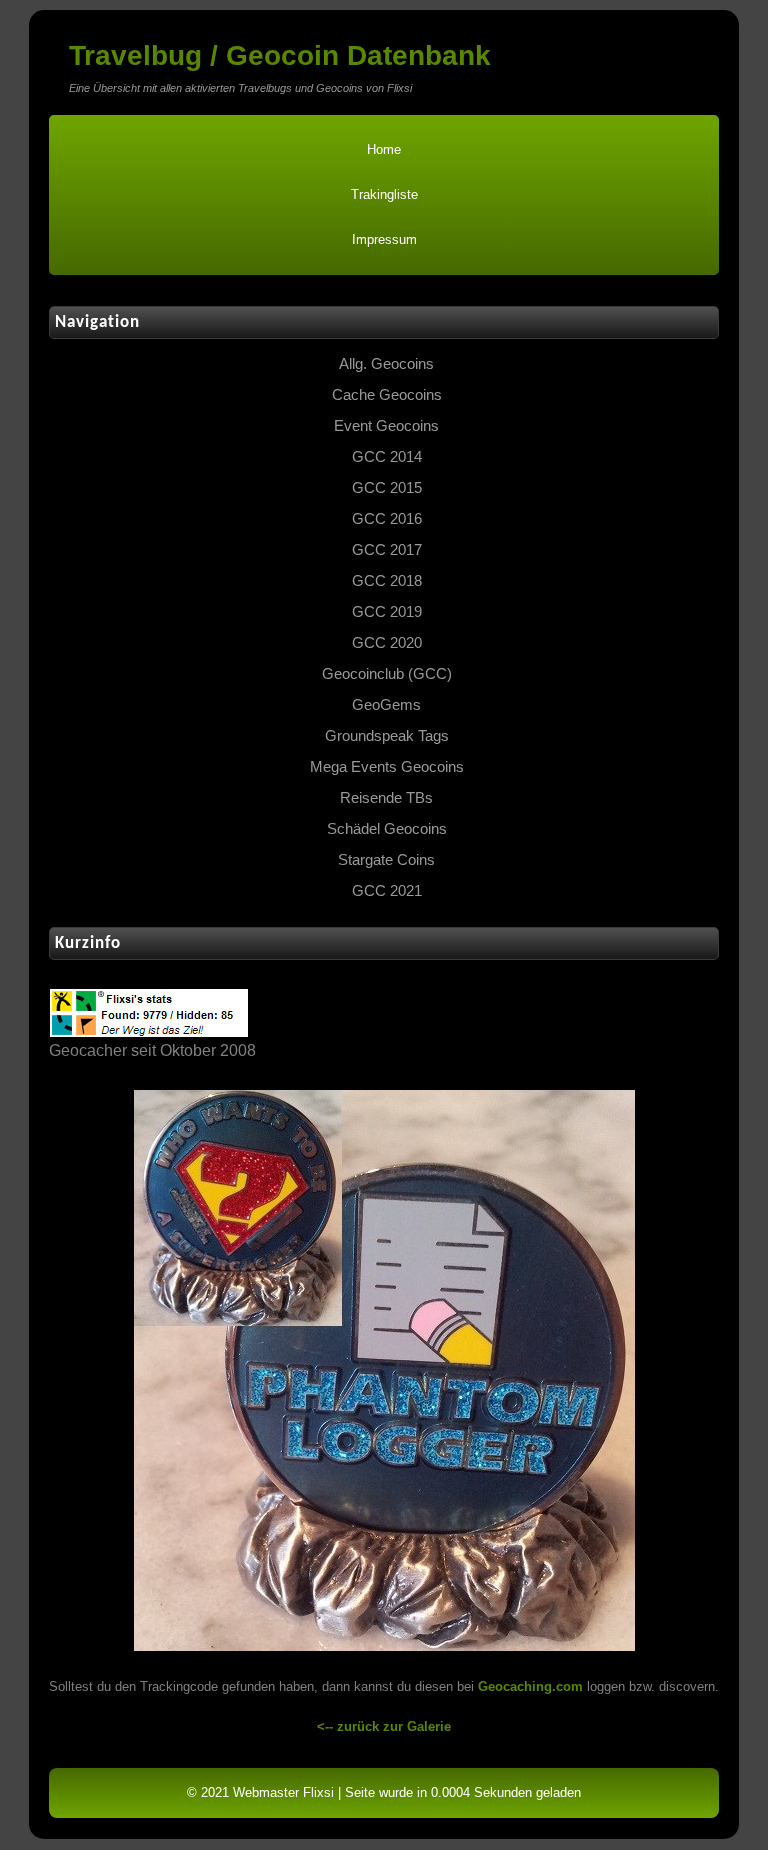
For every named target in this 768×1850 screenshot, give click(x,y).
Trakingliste (384, 194)
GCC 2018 (387, 581)
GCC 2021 (387, 891)
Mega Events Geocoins (387, 767)
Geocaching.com (530, 1686)
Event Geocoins (386, 426)
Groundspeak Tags (387, 736)
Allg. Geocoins (386, 364)
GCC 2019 (387, 612)
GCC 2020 (387, 643)
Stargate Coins (386, 860)
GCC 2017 (387, 550)
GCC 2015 (387, 488)
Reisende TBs (386, 798)
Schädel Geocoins (387, 829)
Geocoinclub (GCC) (387, 674)
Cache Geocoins (387, 395)
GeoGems (386, 705)
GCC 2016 (387, 519)
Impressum (384, 239)
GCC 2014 (387, 457)
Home (384, 149)
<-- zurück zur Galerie (384, 1726)
